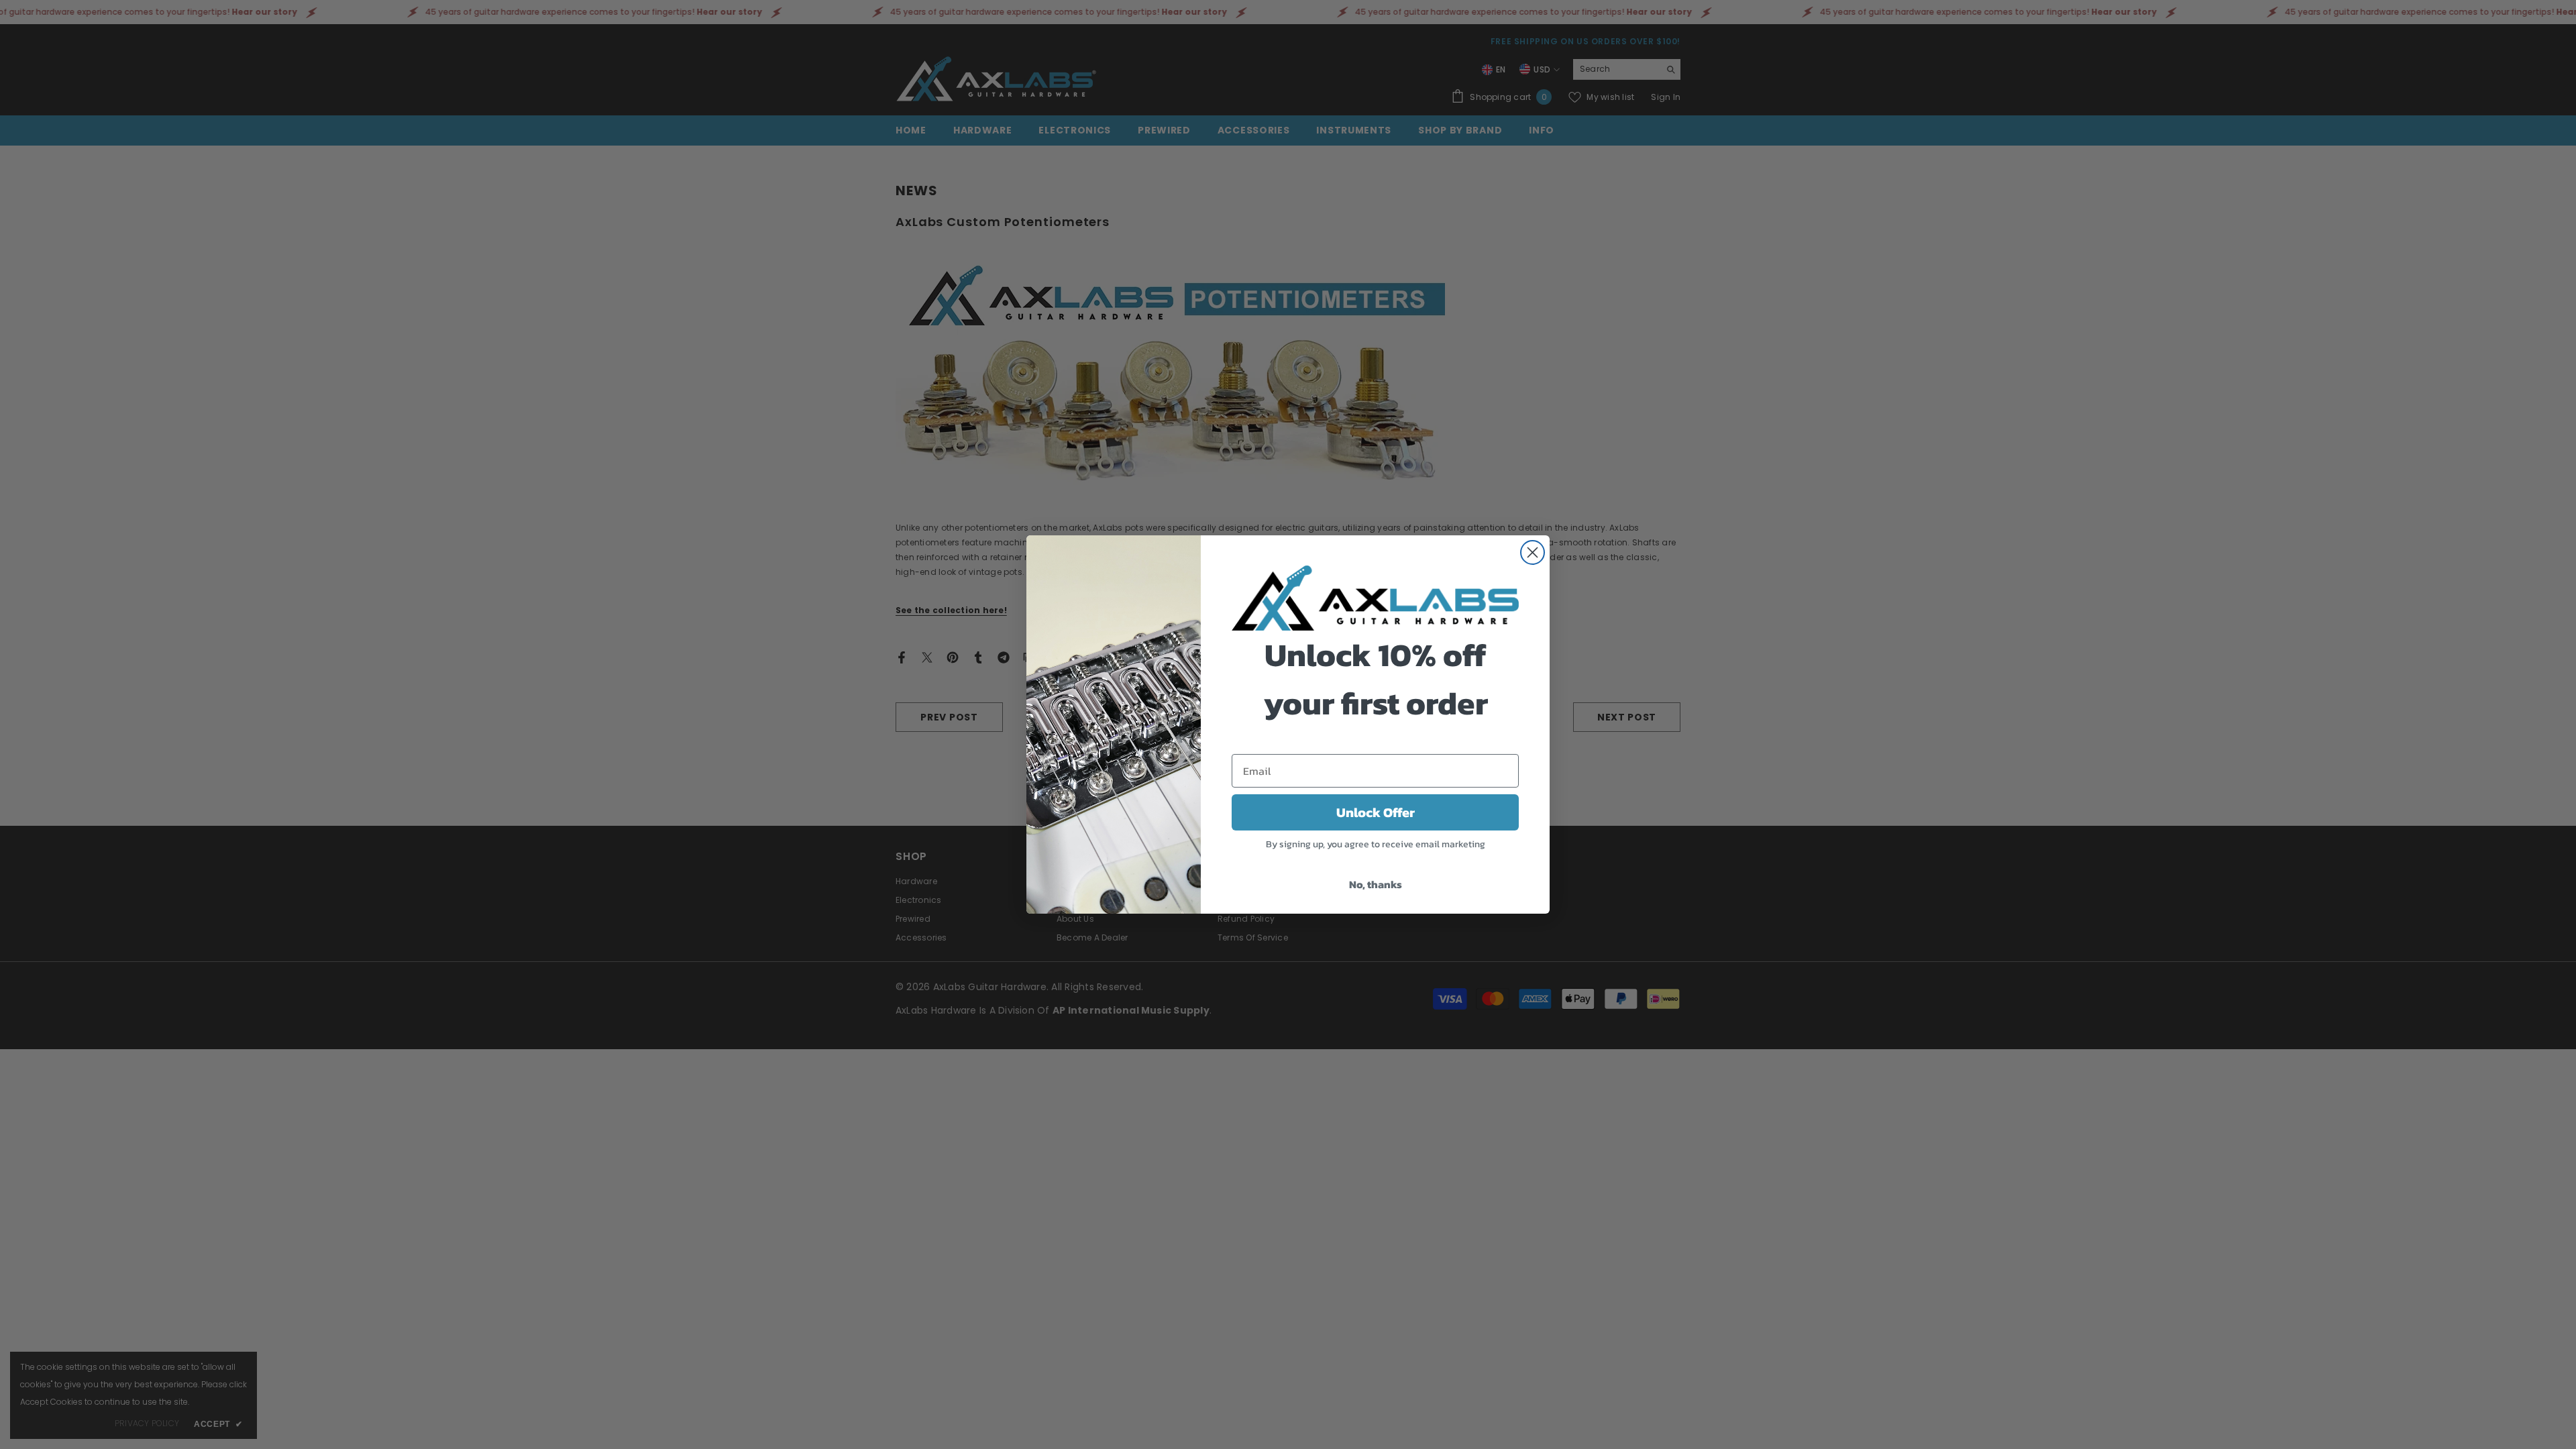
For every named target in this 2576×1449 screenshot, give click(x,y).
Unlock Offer (1376, 812)
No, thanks (1376, 884)
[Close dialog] (1533, 552)
